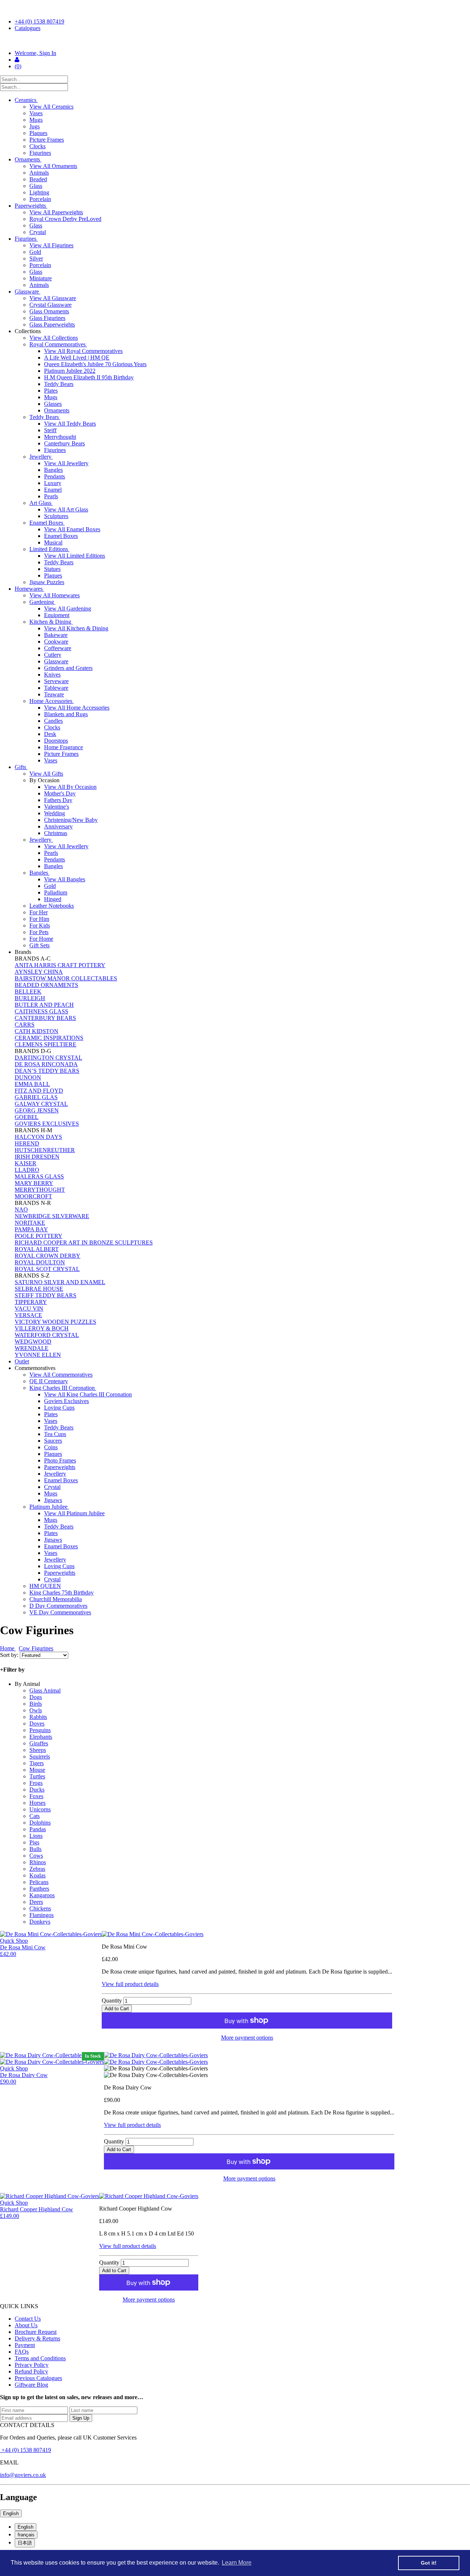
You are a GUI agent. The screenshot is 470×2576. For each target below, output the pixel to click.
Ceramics (26, 100)
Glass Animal (45, 1690)
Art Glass (41, 503)
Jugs (35, 126)
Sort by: (10, 1655)
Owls (36, 1710)
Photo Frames (60, 1460)
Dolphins (40, 1823)
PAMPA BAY (31, 1229)
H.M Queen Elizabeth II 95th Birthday (89, 377)
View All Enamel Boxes (72, 529)
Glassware (28, 292)
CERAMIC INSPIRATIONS (49, 1038)
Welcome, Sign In (35, 53)
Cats (35, 1816)
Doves (37, 1724)
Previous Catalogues (38, 2378)
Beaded (38, 179)
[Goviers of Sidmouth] (235, 41)
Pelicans (39, 1882)
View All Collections (54, 338)
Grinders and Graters (68, 668)
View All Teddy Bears (70, 424)
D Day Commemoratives (58, 1606)
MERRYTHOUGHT (40, 1190)
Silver (36, 258)
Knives (52, 675)
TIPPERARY (31, 1302)
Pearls (51, 496)
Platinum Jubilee (49, 1507)
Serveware (56, 681)
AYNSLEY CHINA (39, 972)
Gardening (42, 602)
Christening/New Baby (71, 820)
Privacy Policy (32, 2365)
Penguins (40, 1730)
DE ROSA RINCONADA (46, 1064)
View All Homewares (55, 595)
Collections (28, 331)
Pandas (38, 1829)
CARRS (25, 1025)
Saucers (53, 1441)
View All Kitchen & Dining (76, 628)
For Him (39, 919)
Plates (51, 391)
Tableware (56, 688)
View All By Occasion (70, 787)
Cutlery (53, 655)
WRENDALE (32, 1348)
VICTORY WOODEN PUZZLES (55, 1322)
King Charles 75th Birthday (62, 1593)
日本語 (25, 2543)
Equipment (57, 615)
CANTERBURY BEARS (45, 1018)
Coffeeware (58, 648)
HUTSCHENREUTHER (45, 1150)
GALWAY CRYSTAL (41, 1104)
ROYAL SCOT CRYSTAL (47, 1269)
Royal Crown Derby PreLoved (65, 219)
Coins (51, 1447)
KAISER (26, 1163)
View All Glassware (53, 298)
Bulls (35, 1849)
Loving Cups (59, 1408)
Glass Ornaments (49, 311)
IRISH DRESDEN (37, 1157)
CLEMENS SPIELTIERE (46, 1044)
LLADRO (27, 1170)
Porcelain (40, 199)
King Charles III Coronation (63, 1388)
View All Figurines (51, 245)
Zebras (37, 1869)
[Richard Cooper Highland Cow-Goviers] (149, 2196)
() (18, 66)
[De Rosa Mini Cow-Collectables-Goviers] (247, 1934)
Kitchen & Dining (51, 622)
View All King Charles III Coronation (88, 1394)
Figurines (40, 153)
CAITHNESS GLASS (41, 1011)
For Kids (40, 926)
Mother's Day (60, 793)
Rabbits (38, 1717)
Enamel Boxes (47, 523)
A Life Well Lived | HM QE (77, 358)
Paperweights (31, 206)
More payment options (247, 2038)
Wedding (55, 813)
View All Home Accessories (77, 708)
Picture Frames (47, 140)
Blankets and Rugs (66, 714)
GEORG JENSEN (37, 1110)
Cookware (56, 642)
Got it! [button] (429, 2563)
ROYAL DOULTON (40, 1262)
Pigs (34, 1842)
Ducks (37, 1790)
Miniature (41, 278)
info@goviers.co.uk (23, 2475)
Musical (53, 542)
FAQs (22, 2352)
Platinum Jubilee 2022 (70, 371)
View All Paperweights (56, 212)
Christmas (56, 833)
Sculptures (56, 516)
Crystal (38, 232)
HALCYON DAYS (38, 1137)
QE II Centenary (49, 1381)
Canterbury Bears (64, 443)
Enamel (53, 490)
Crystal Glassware (50, 305)
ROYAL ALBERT (37, 1249)
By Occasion (45, 780)
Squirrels (40, 1757)
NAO (21, 1209)
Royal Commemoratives (58, 344)
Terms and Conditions (40, 2358)
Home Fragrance (64, 747)
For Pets (39, 932)
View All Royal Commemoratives (83, 351)
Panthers (39, 1889)
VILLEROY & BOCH (42, 1328)
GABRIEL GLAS (36, 1097)
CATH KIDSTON (37, 1031)
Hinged (53, 899)
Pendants (55, 476)
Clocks (37, 146)
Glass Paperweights (52, 325)
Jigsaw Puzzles (47, 582)
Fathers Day (58, 800)
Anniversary (58, 826)
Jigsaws (53, 1500)
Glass (36, 186)
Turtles (37, 1776)
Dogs (36, 1697)
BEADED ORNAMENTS (46, 985)
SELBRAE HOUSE (39, 1289)
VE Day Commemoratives (60, 1612)
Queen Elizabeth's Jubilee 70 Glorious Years (95, 364)
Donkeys (40, 1922)
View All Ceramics (51, 107)
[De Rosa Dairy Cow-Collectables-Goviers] (249, 2055)
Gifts (21, 767)
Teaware (54, 694)
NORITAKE (30, 1223)
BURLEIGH (30, 998)
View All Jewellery (66, 463)
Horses (37, 1803)
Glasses (53, 404)
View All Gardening (68, 609)
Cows (36, 1856)
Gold (35, 252)
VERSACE (28, 1315)
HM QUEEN (45, 1586)
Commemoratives (36, 1368)
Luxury (53, 483)
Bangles (53, 470)
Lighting (39, 192)
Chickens (40, 1908)
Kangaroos (42, 1895)
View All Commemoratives (61, 1375)
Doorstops (56, 741)
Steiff (50, 430)
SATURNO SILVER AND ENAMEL (60, 1282)
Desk (50, 734)
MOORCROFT (33, 1196)
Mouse (37, 1770)
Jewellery (41, 457)
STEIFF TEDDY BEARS (46, 1295)
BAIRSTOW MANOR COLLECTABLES (66, 978)
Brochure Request (36, 2332)
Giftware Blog (31, 2385)
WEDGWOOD (33, 1342)
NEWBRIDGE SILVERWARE (52, 1216)
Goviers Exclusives (66, 1401)
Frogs (36, 1783)
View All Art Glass (66, 509)
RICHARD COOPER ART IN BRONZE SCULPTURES (84, 1243)
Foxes (36, 1796)
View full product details (130, 1984)
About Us (26, 2325)
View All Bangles (65, 879)
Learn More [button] (237, 2563)
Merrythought (60, 437)
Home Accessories (52, 701)
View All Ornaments (53, 166)
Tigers (37, 1763)
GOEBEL (27, 1117)
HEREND (27, 1143)
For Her (39, 912)
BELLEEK (28, 992)
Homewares (29, 589)
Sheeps (38, 1750)
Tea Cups (55, 1434)
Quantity (112, 2001)
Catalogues (28, 28)
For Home (41, 939)
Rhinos (38, 1862)
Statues (52, 569)
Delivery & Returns (37, 2338)
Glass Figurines (47, 318)
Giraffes (39, 1743)
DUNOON (28, 1077)
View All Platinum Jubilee (74, 1513)
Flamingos (41, 1915)
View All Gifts (46, 774)
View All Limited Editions (75, 556)
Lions (36, 1836)
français (26, 2535)
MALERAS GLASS (39, 1176)
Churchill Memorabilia (56, 1599)
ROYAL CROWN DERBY (48, 1256)
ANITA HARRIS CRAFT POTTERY (60, 965)
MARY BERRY (34, 1183)
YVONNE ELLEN (38, 1355)
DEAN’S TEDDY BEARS (47, 1071)
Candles (53, 721)
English (11, 2513)
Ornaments (28, 159)
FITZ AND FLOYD (39, 1091)
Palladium (56, 892)
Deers (36, 1902)
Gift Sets (39, 945)
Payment (25, 2345)
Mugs (36, 120)
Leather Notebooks (52, 906)
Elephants (41, 1737)
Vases (36, 113)
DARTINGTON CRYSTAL (48, 1058)
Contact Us (28, 2319)
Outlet (22, 1361)
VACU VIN (29, 1309)
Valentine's (57, 807)
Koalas (37, 1875)
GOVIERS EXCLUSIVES (47, 1124)
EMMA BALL (32, 1084)
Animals (39, 173)
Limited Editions (49, 549)
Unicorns (40, 1809)
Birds (36, 1704)
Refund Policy (31, 2371)
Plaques (38, 133)
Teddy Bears (59, 384)
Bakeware (56, 635)
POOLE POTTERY (39, 1236)
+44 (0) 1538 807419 (39, 21)
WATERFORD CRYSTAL (47, 1335)
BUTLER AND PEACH (44, 1005)
